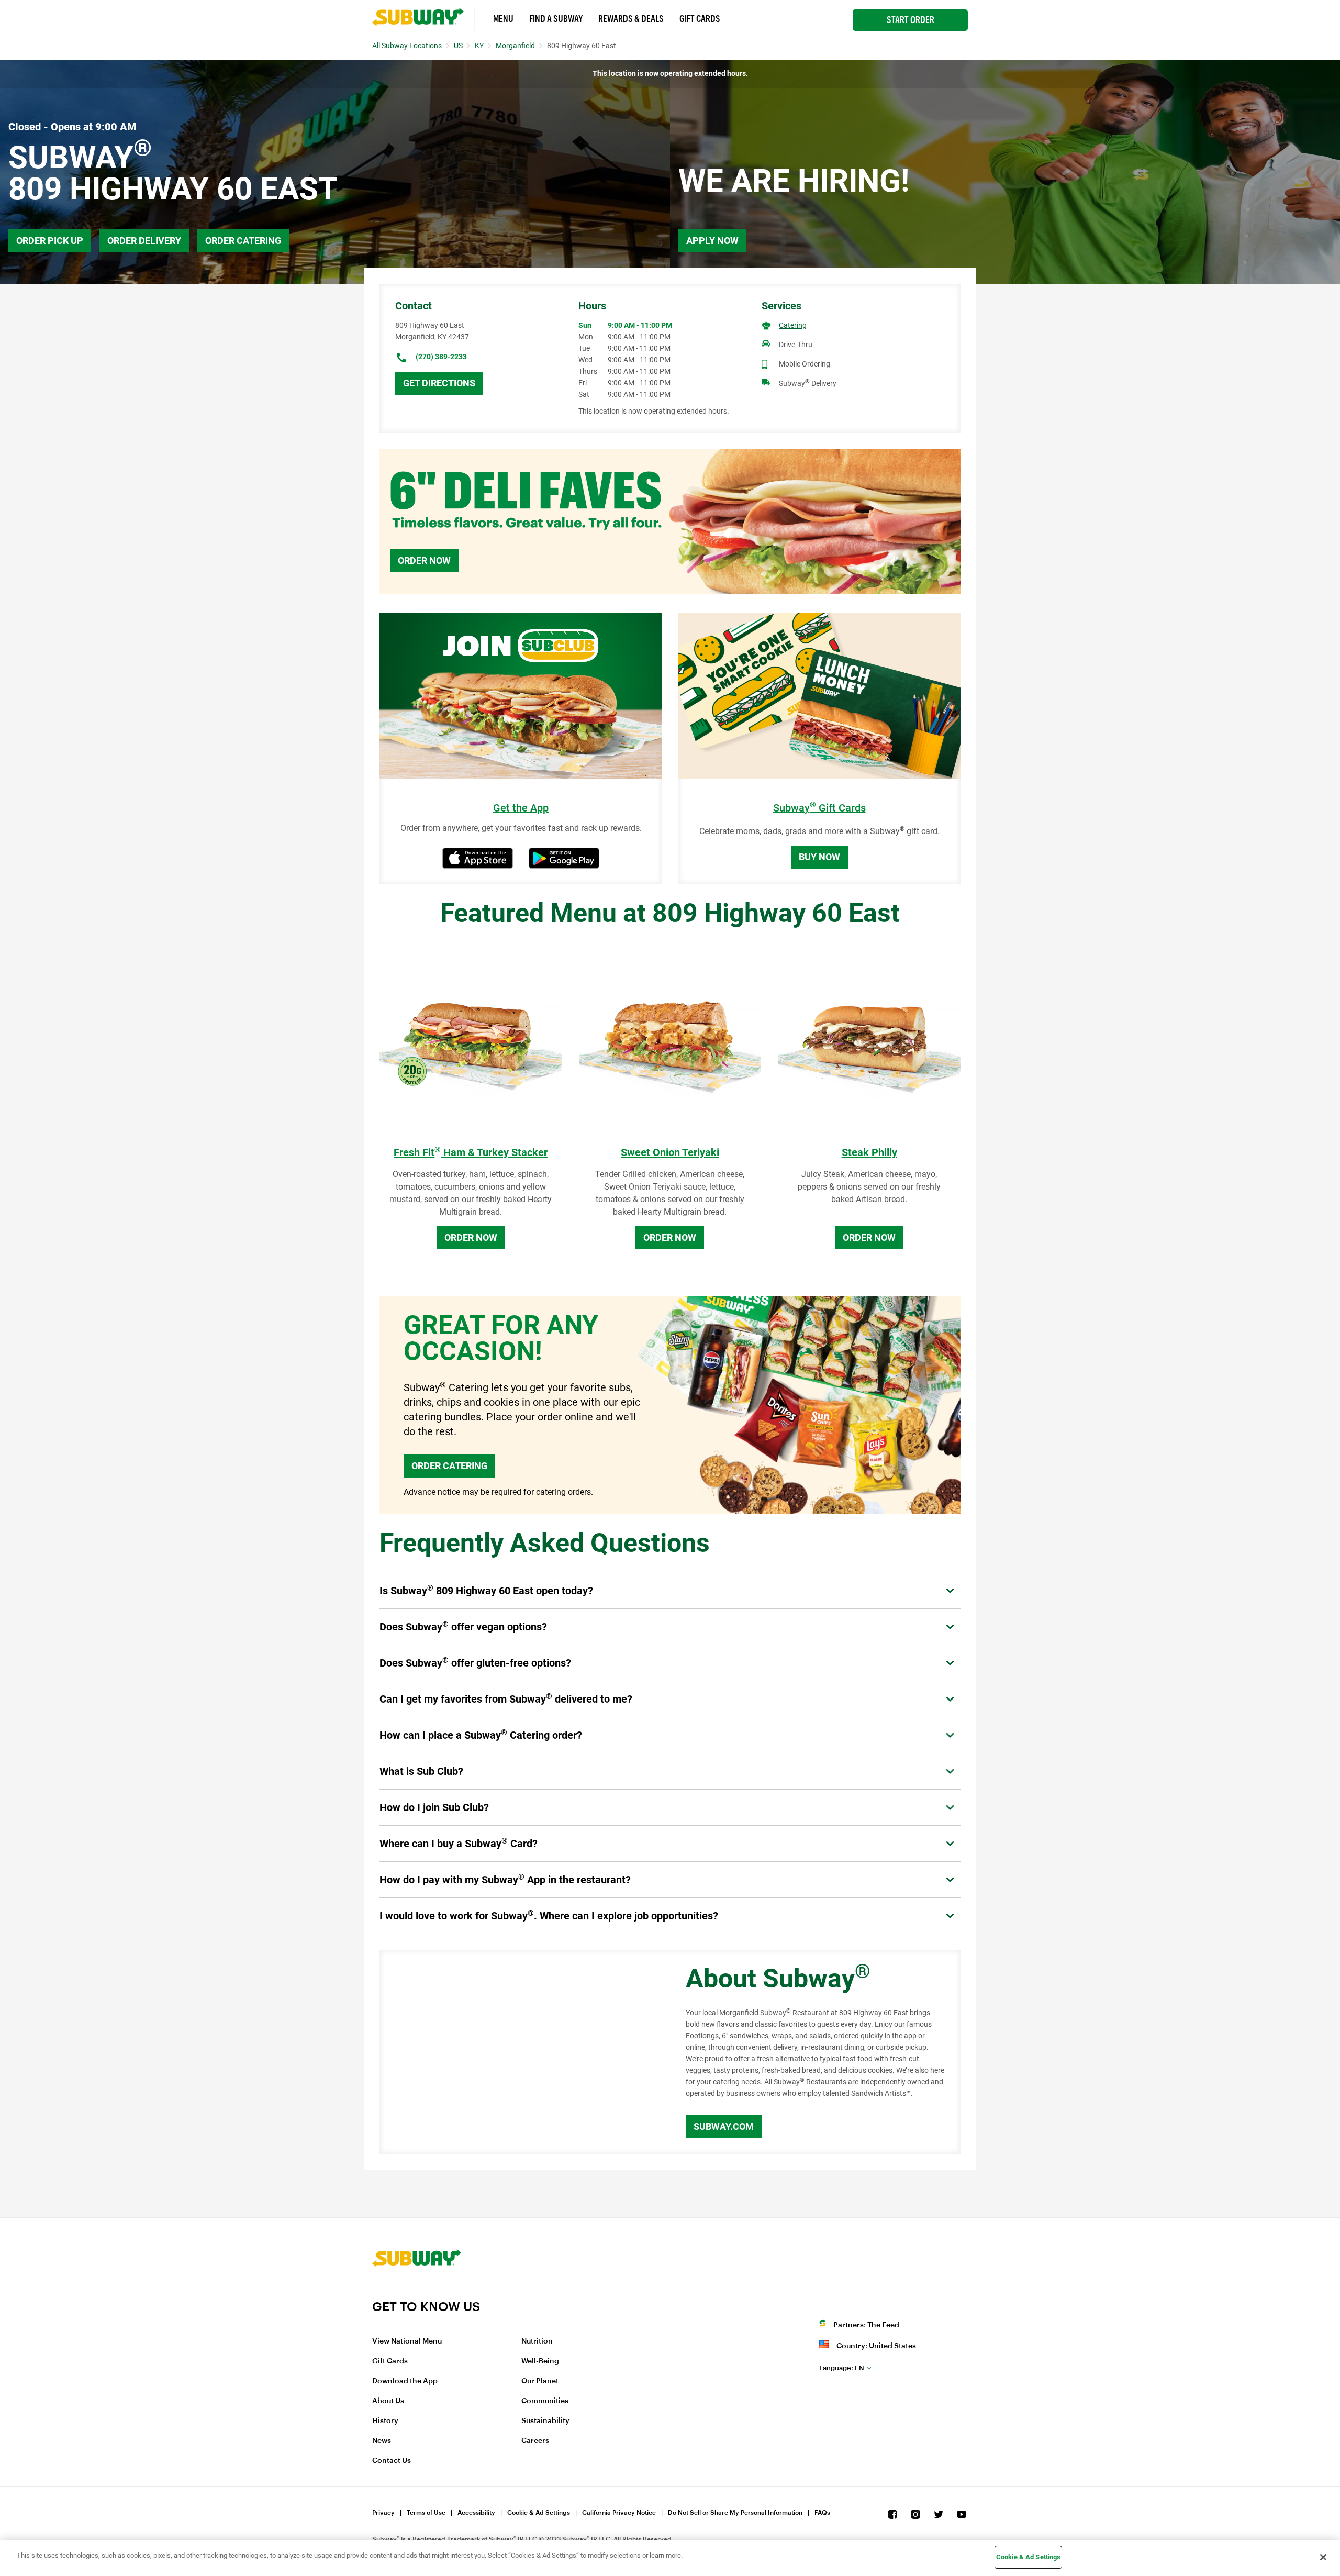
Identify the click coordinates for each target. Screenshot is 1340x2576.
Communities (545, 2401)
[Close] (1323, 2557)
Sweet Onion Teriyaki (670, 1152)
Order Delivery (144, 241)
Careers (535, 2441)
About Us (388, 2401)
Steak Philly (869, 1152)
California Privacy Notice (619, 2513)
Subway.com (724, 2127)
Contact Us (392, 2461)
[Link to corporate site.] (417, 2292)
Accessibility (476, 2513)
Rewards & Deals (631, 19)
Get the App (521, 808)
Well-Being (540, 2361)
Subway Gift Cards (819, 808)
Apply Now (712, 241)
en (842, 2368)
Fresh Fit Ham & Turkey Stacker (471, 1152)
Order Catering (243, 241)
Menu (503, 19)
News (382, 2441)
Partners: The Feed (866, 2325)
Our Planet (540, 2381)
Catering (793, 325)
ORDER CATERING (449, 1466)
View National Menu (407, 2341)
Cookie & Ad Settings (539, 2513)
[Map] (521, 2052)
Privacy (383, 2513)
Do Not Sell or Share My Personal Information (735, 2513)
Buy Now (819, 857)
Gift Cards (700, 19)
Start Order (911, 20)
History (385, 2421)
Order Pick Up (50, 241)
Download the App (405, 2381)
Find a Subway (556, 19)
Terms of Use (426, 2513)
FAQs (822, 2513)
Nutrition (537, 2341)
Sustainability (545, 2421)
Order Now (424, 560)
